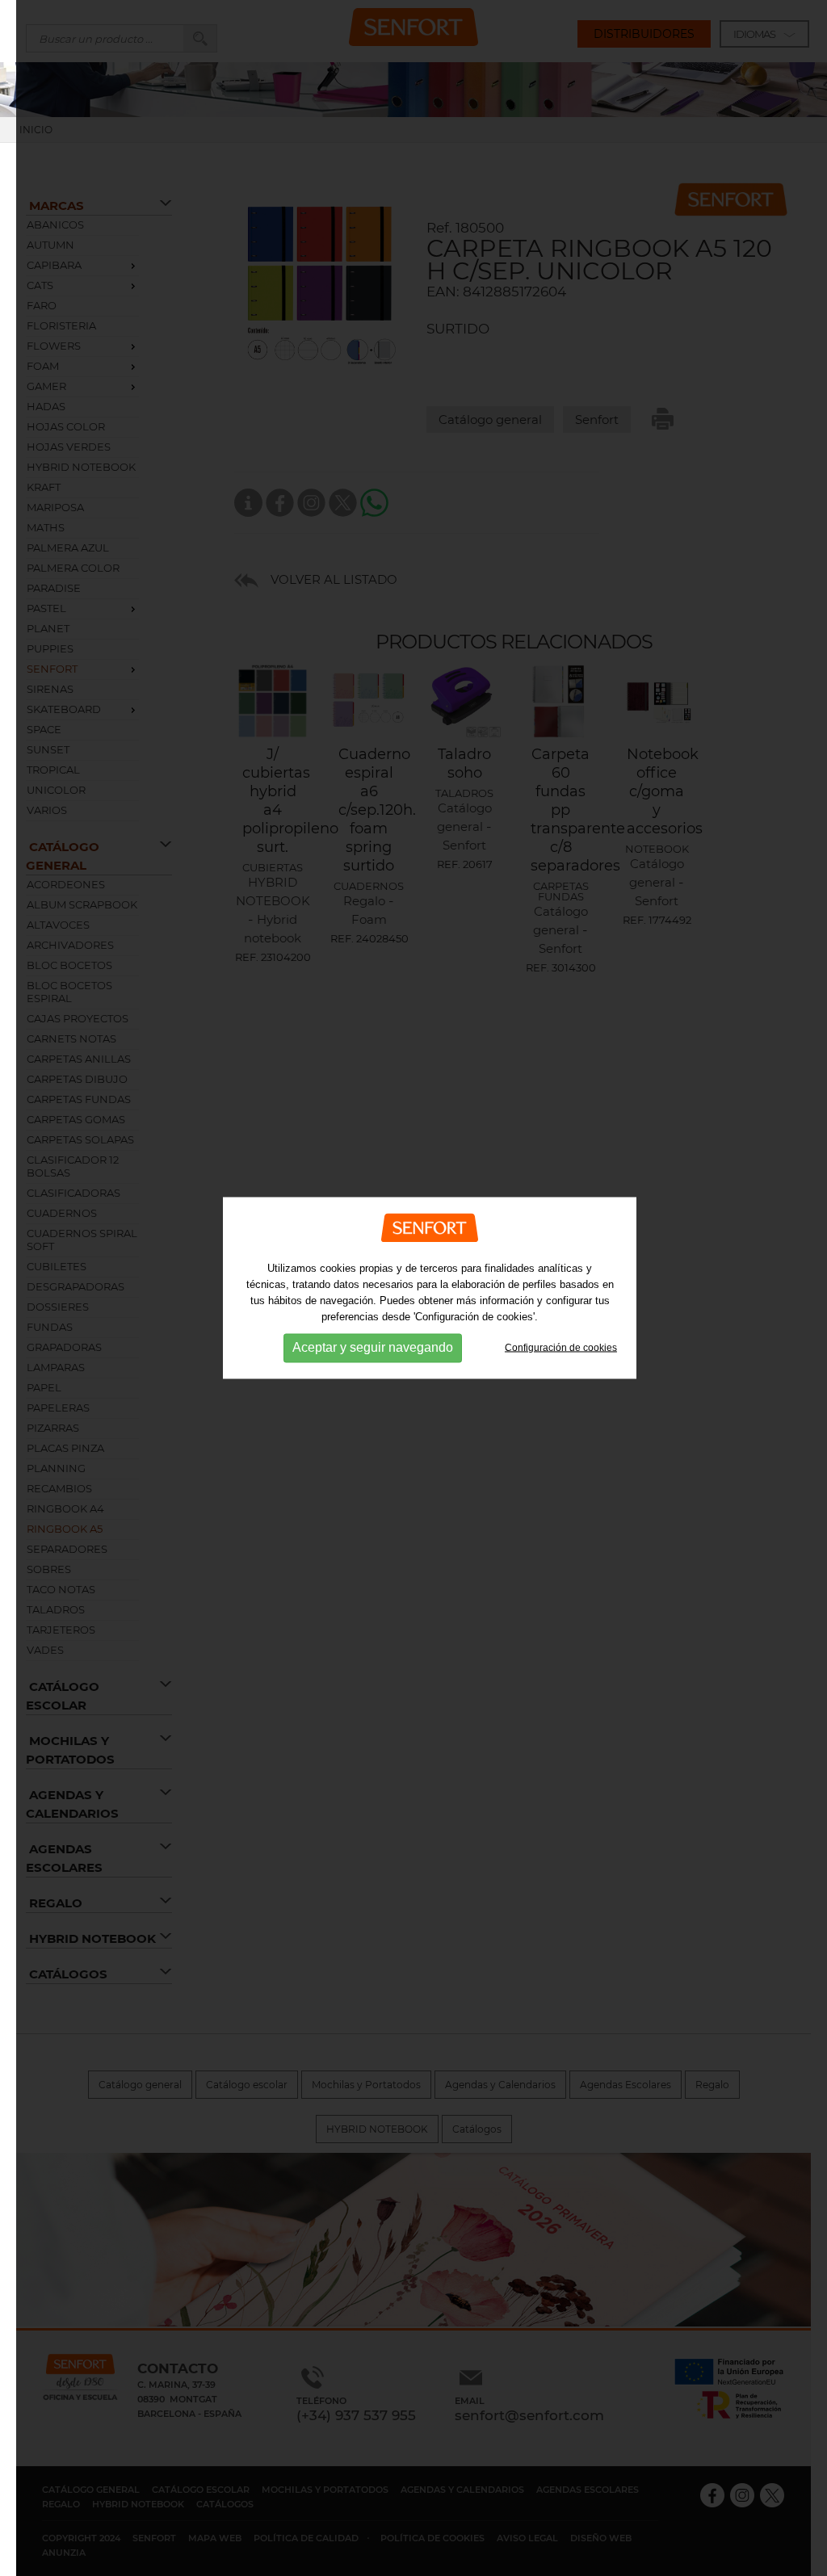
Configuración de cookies (561, 1347)
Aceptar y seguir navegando (373, 1347)
